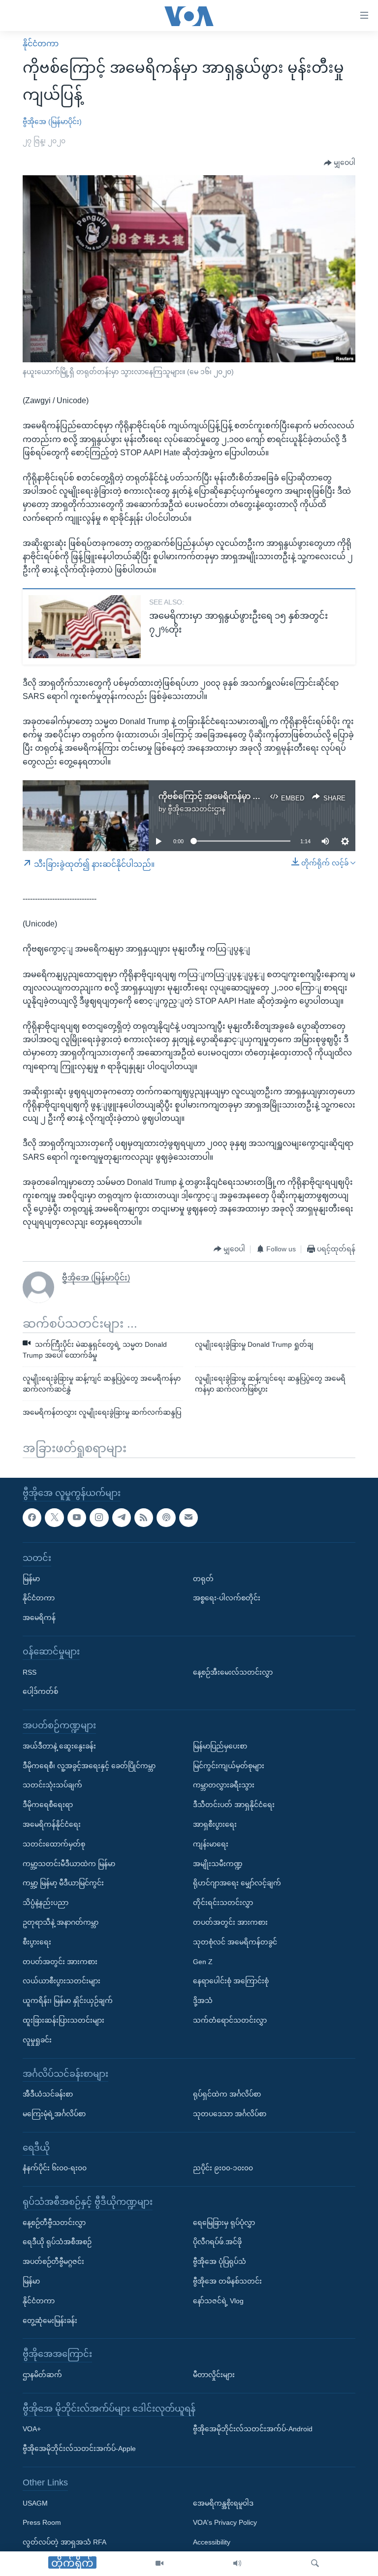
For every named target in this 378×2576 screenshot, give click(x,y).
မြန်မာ (31, 1579)
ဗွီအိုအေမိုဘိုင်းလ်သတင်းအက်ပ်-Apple (79, 2449)
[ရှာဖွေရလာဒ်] (315, 2564)
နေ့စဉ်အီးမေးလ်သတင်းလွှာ (233, 1672)
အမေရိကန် (39, 1618)
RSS (30, 1672)
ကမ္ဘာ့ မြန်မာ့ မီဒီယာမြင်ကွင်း (63, 1883)
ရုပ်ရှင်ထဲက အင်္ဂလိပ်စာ (227, 2094)
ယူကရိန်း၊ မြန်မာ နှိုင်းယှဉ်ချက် (68, 2001)
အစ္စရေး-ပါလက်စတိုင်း (227, 1598)
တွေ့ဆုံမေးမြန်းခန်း (50, 2321)
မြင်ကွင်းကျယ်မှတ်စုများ (229, 1766)
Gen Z (203, 1962)
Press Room (42, 2523)
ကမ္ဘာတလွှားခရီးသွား (224, 1785)
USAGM (35, 2503)
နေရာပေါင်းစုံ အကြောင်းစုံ (231, 1981)
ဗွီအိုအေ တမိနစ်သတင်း (227, 2281)
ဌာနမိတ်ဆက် (42, 2375)
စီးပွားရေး (37, 1942)
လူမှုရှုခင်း (37, 2040)
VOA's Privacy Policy (225, 2523)
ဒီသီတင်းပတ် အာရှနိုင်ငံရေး (234, 1805)
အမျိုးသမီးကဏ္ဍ (218, 1864)
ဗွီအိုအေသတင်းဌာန (197, 809)
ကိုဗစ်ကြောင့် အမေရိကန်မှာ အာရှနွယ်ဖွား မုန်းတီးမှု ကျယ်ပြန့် (260, 796)
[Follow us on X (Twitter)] (54, 1518)
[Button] (340, 163)
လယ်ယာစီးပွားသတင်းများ (62, 1981)
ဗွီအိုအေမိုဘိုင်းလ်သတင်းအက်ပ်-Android (253, 2429)
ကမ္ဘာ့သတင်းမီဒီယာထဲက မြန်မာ (69, 1864)
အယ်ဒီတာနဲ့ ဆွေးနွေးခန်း (59, 1746)
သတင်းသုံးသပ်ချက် (52, 1785)
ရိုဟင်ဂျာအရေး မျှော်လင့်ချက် (237, 1883)
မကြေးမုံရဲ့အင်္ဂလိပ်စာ (54, 2114)
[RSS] (144, 1518)
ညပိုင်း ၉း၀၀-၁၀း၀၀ (223, 2168)
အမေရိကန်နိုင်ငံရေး (52, 1824)
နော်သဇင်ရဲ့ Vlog (218, 2301)
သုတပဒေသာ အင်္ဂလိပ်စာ (230, 2114)
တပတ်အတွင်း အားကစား (60, 1962)
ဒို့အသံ (203, 2001)
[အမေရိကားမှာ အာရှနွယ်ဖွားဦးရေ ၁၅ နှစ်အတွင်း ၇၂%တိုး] (85, 627)
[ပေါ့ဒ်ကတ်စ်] (166, 1518)
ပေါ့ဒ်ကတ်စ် (40, 1692)
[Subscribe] (189, 1518)
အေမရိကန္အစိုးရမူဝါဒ (223, 2503)
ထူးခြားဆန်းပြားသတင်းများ (63, 2020)
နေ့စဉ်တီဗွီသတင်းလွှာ (54, 2223)
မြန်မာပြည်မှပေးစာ (220, 1746)
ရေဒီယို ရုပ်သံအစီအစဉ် (57, 2242)
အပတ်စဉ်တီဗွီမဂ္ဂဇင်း (53, 2261)
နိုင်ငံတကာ (41, 44)
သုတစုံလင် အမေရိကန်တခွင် (235, 1942)
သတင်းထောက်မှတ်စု (54, 1844)
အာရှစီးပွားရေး (215, 1824)
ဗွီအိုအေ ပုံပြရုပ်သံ (220, 2261)
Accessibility (212, 2542)
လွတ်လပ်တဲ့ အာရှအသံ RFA (64, 2542)
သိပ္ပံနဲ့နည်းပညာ (46, 1903)
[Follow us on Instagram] (99, 1518)
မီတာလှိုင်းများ (214, 2375)
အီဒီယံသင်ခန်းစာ (48, 2094)
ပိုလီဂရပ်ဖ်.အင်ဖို (217, 2242)
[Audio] (237, 2564)
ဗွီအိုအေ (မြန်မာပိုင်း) (52, 122)
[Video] (159, 2564)
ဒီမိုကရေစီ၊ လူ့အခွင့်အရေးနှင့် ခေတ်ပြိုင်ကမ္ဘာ (89, 1766)
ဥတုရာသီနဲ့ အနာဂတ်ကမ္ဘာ (61, 1922)
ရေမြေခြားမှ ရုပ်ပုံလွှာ (224, 2223)
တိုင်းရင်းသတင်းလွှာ (223, 1903)
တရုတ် (203, 1579)
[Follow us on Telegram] (122, 1518)
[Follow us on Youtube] (77, 1518)
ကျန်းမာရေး (211, 1844)
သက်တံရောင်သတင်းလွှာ (230, 2020)
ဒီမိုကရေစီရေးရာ (48, 1805)
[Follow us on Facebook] (32, 1518)
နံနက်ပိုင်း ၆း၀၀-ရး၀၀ (55, 2168)
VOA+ (32, 2429)
